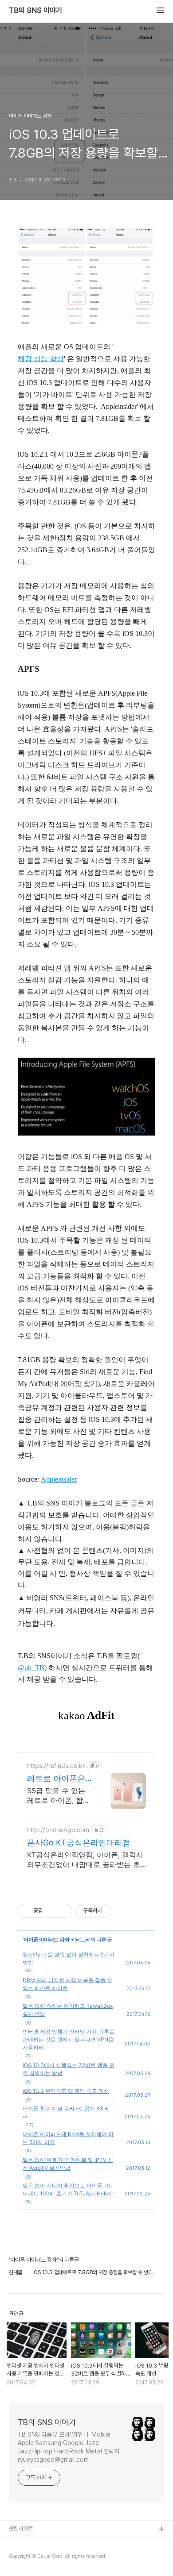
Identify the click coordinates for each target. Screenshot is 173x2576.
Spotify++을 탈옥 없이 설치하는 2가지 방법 (69, 1958)
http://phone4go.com (58, 1830)
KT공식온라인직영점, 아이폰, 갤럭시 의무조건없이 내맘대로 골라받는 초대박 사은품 (85, 1860)
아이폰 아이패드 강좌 (46, 1939)
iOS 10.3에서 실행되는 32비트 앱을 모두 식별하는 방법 (69, 2069)
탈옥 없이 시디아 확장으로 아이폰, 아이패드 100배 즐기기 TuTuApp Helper (68, 2189)
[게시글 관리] (62, 1911)
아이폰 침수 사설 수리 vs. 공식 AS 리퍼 (66, 2112)
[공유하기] (51, 1911)
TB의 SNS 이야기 (35, 11)
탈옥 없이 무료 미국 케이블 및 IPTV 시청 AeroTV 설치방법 (68, 2164)
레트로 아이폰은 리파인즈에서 (56, 1779)
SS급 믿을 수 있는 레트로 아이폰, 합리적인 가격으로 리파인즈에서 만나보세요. (59, 1796)
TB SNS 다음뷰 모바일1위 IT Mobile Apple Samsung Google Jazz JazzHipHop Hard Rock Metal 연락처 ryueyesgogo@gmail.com (69, 2447)
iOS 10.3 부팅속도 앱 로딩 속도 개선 (66, 2091)
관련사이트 (21, 2528)
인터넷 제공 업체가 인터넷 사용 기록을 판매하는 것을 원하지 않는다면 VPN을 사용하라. (69, 2039)
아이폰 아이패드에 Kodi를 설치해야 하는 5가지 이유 (68, 2138)
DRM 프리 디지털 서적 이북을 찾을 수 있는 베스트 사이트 (67, 1984)
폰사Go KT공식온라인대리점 (79, 1842)
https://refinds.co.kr (56, 1765)
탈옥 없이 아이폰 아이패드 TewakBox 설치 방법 (68, 2010)
